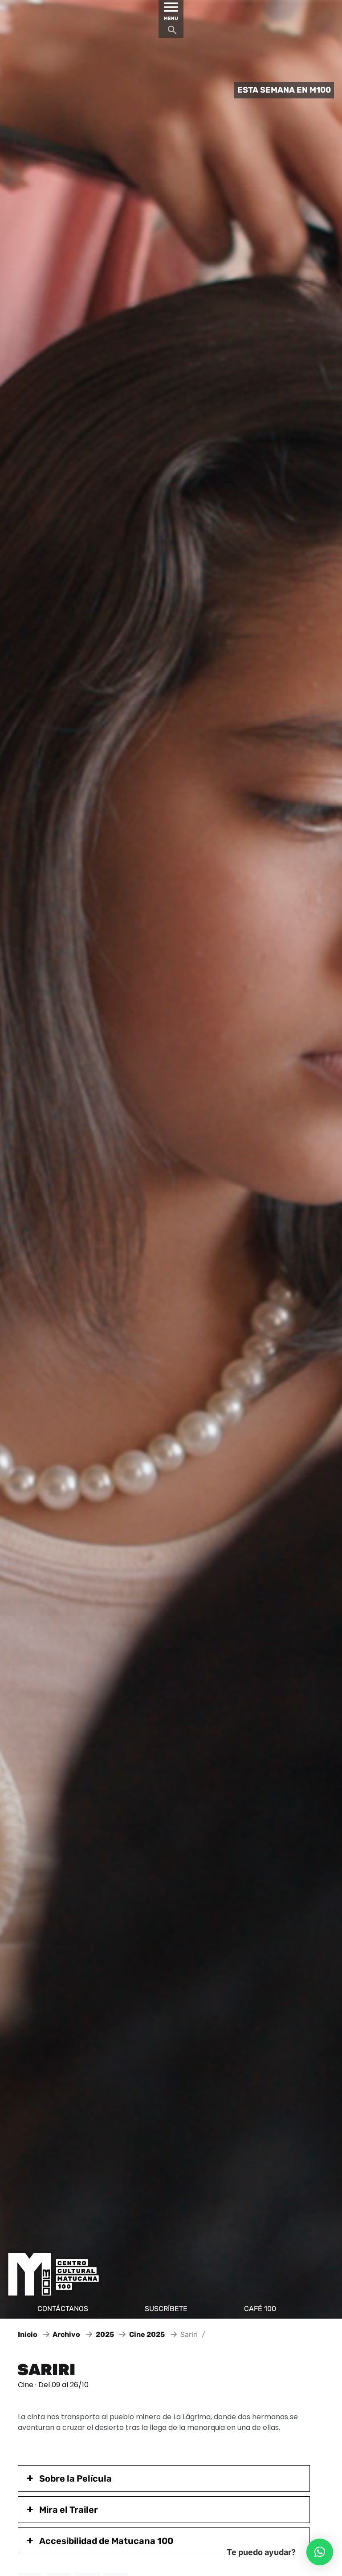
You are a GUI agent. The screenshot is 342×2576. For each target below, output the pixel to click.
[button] (320, 2552)
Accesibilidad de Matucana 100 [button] (106, 2541)
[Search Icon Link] (172, 32)
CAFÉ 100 (260, 2309)
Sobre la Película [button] (75, 2478)
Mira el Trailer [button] (69, 2510)
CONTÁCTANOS (63, 2309)
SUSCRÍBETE (166, 2309)
